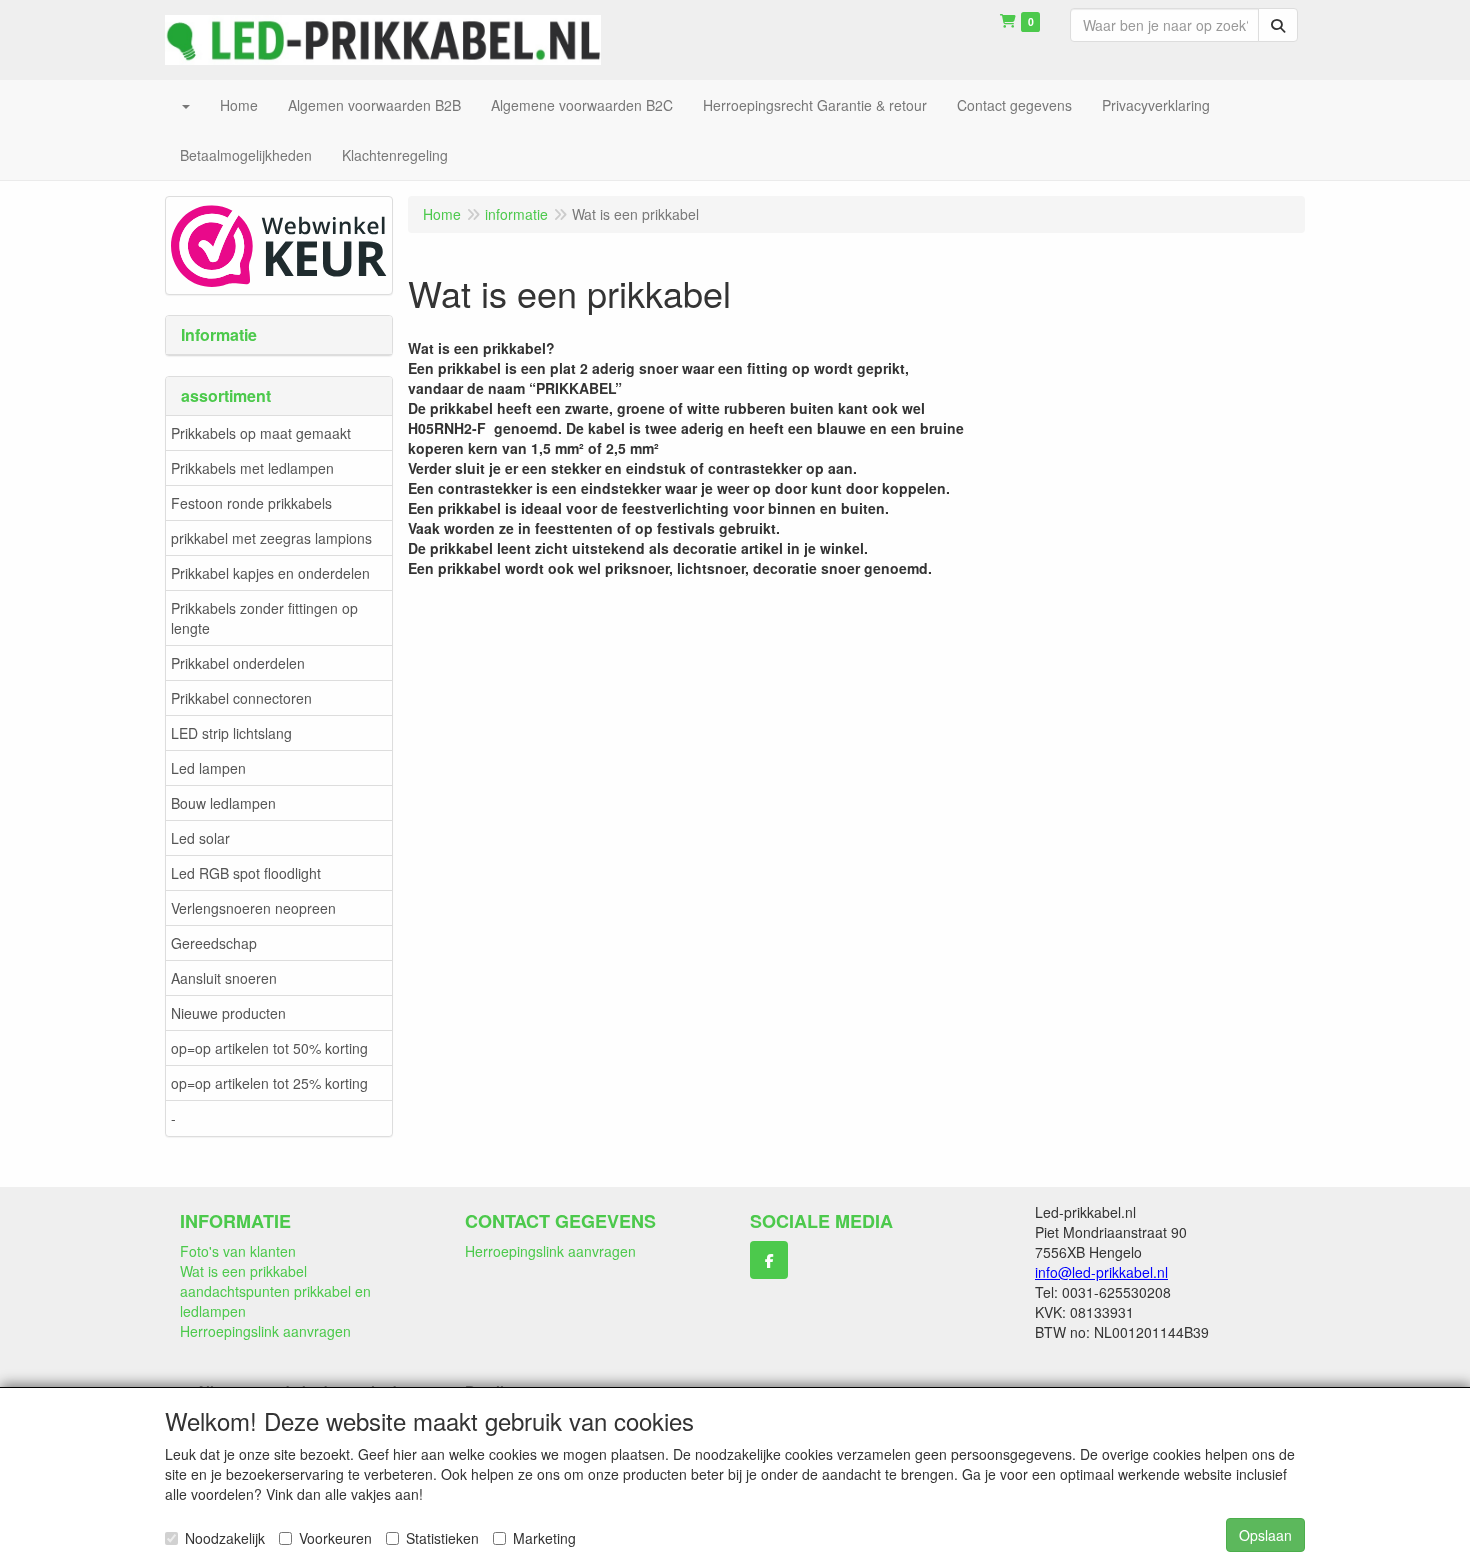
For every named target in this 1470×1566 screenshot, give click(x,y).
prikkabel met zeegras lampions (271, 538)
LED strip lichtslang (231, 733)
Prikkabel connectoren (241, 698)
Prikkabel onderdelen (238, 663)
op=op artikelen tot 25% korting (269, 1083)
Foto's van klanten (238, 1251)
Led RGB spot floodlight (246, 873)
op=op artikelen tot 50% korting (269, 1048)
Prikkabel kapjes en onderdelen (270, 573)
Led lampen (208, 768)
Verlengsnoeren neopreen (253, 908)
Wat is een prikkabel (243, 1271)
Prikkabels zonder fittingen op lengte (264, 618)
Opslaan (1265, 1535)
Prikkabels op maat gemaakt (261, 433)
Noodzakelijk (225, 1538)
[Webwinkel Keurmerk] (279, 243)
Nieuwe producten (228, 1013)
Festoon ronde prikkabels (251, 503)
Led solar (200, 838)
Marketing (544, 1538)
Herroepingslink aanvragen (265, 1331)
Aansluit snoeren (224, 978)
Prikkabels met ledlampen (252, 468)
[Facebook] (769, 1260)
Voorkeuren (335, 1538)
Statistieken (442, 1538)
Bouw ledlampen (223, 803)
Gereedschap (214, 943)
